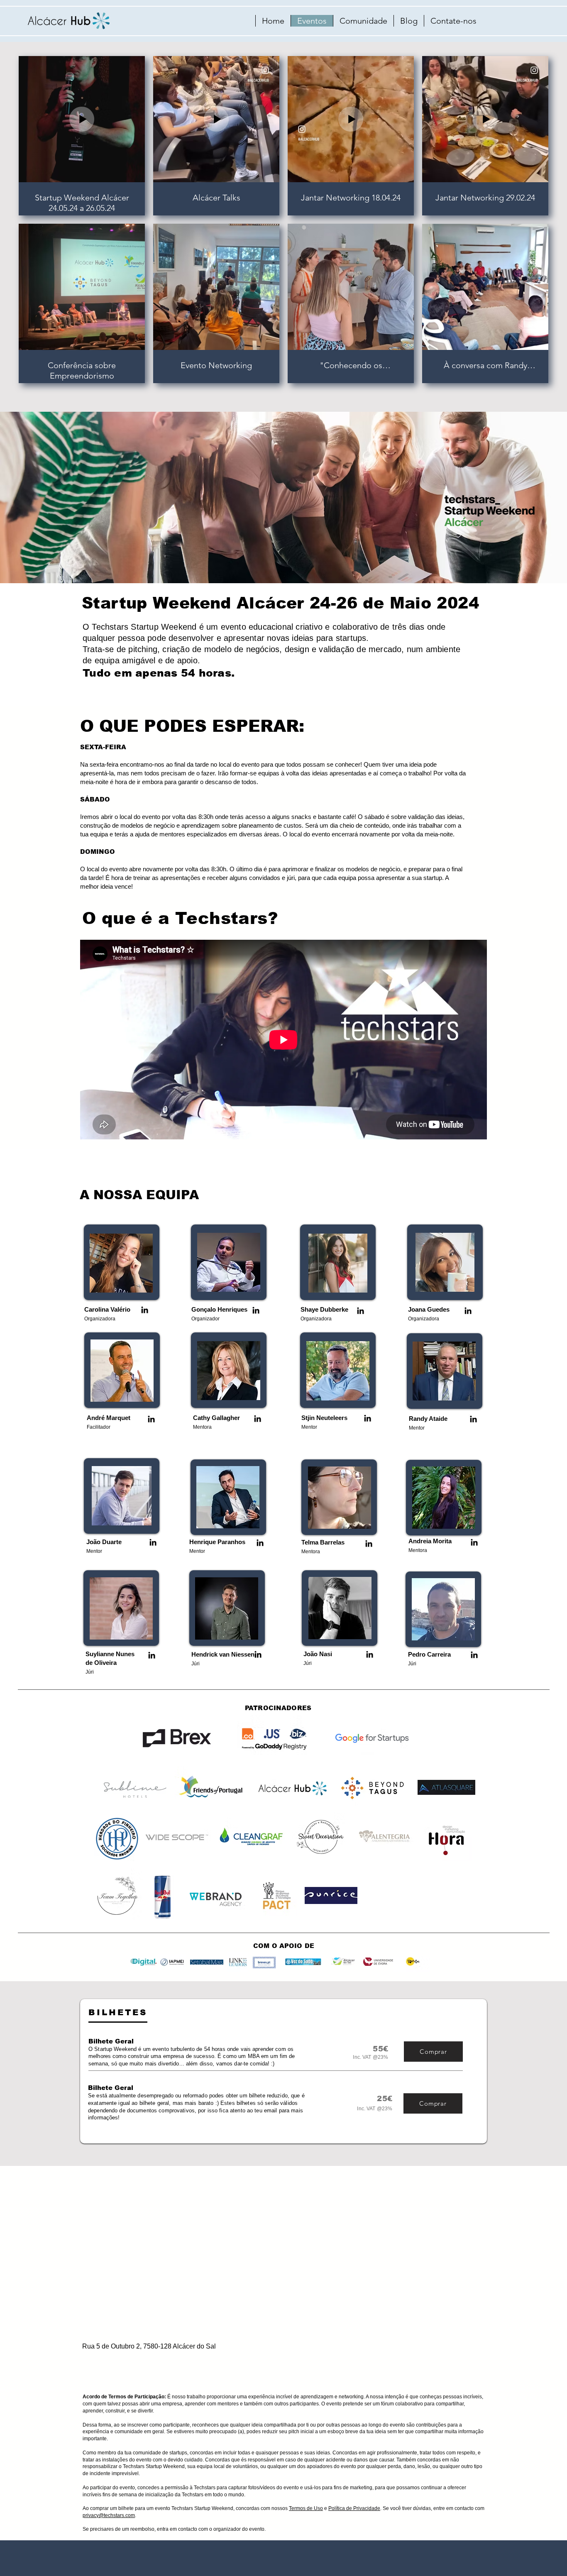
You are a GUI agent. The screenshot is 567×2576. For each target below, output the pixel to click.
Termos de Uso (306, 2508)
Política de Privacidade (354, 2508)
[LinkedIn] (145, 1310)
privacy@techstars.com (109, 2515)
